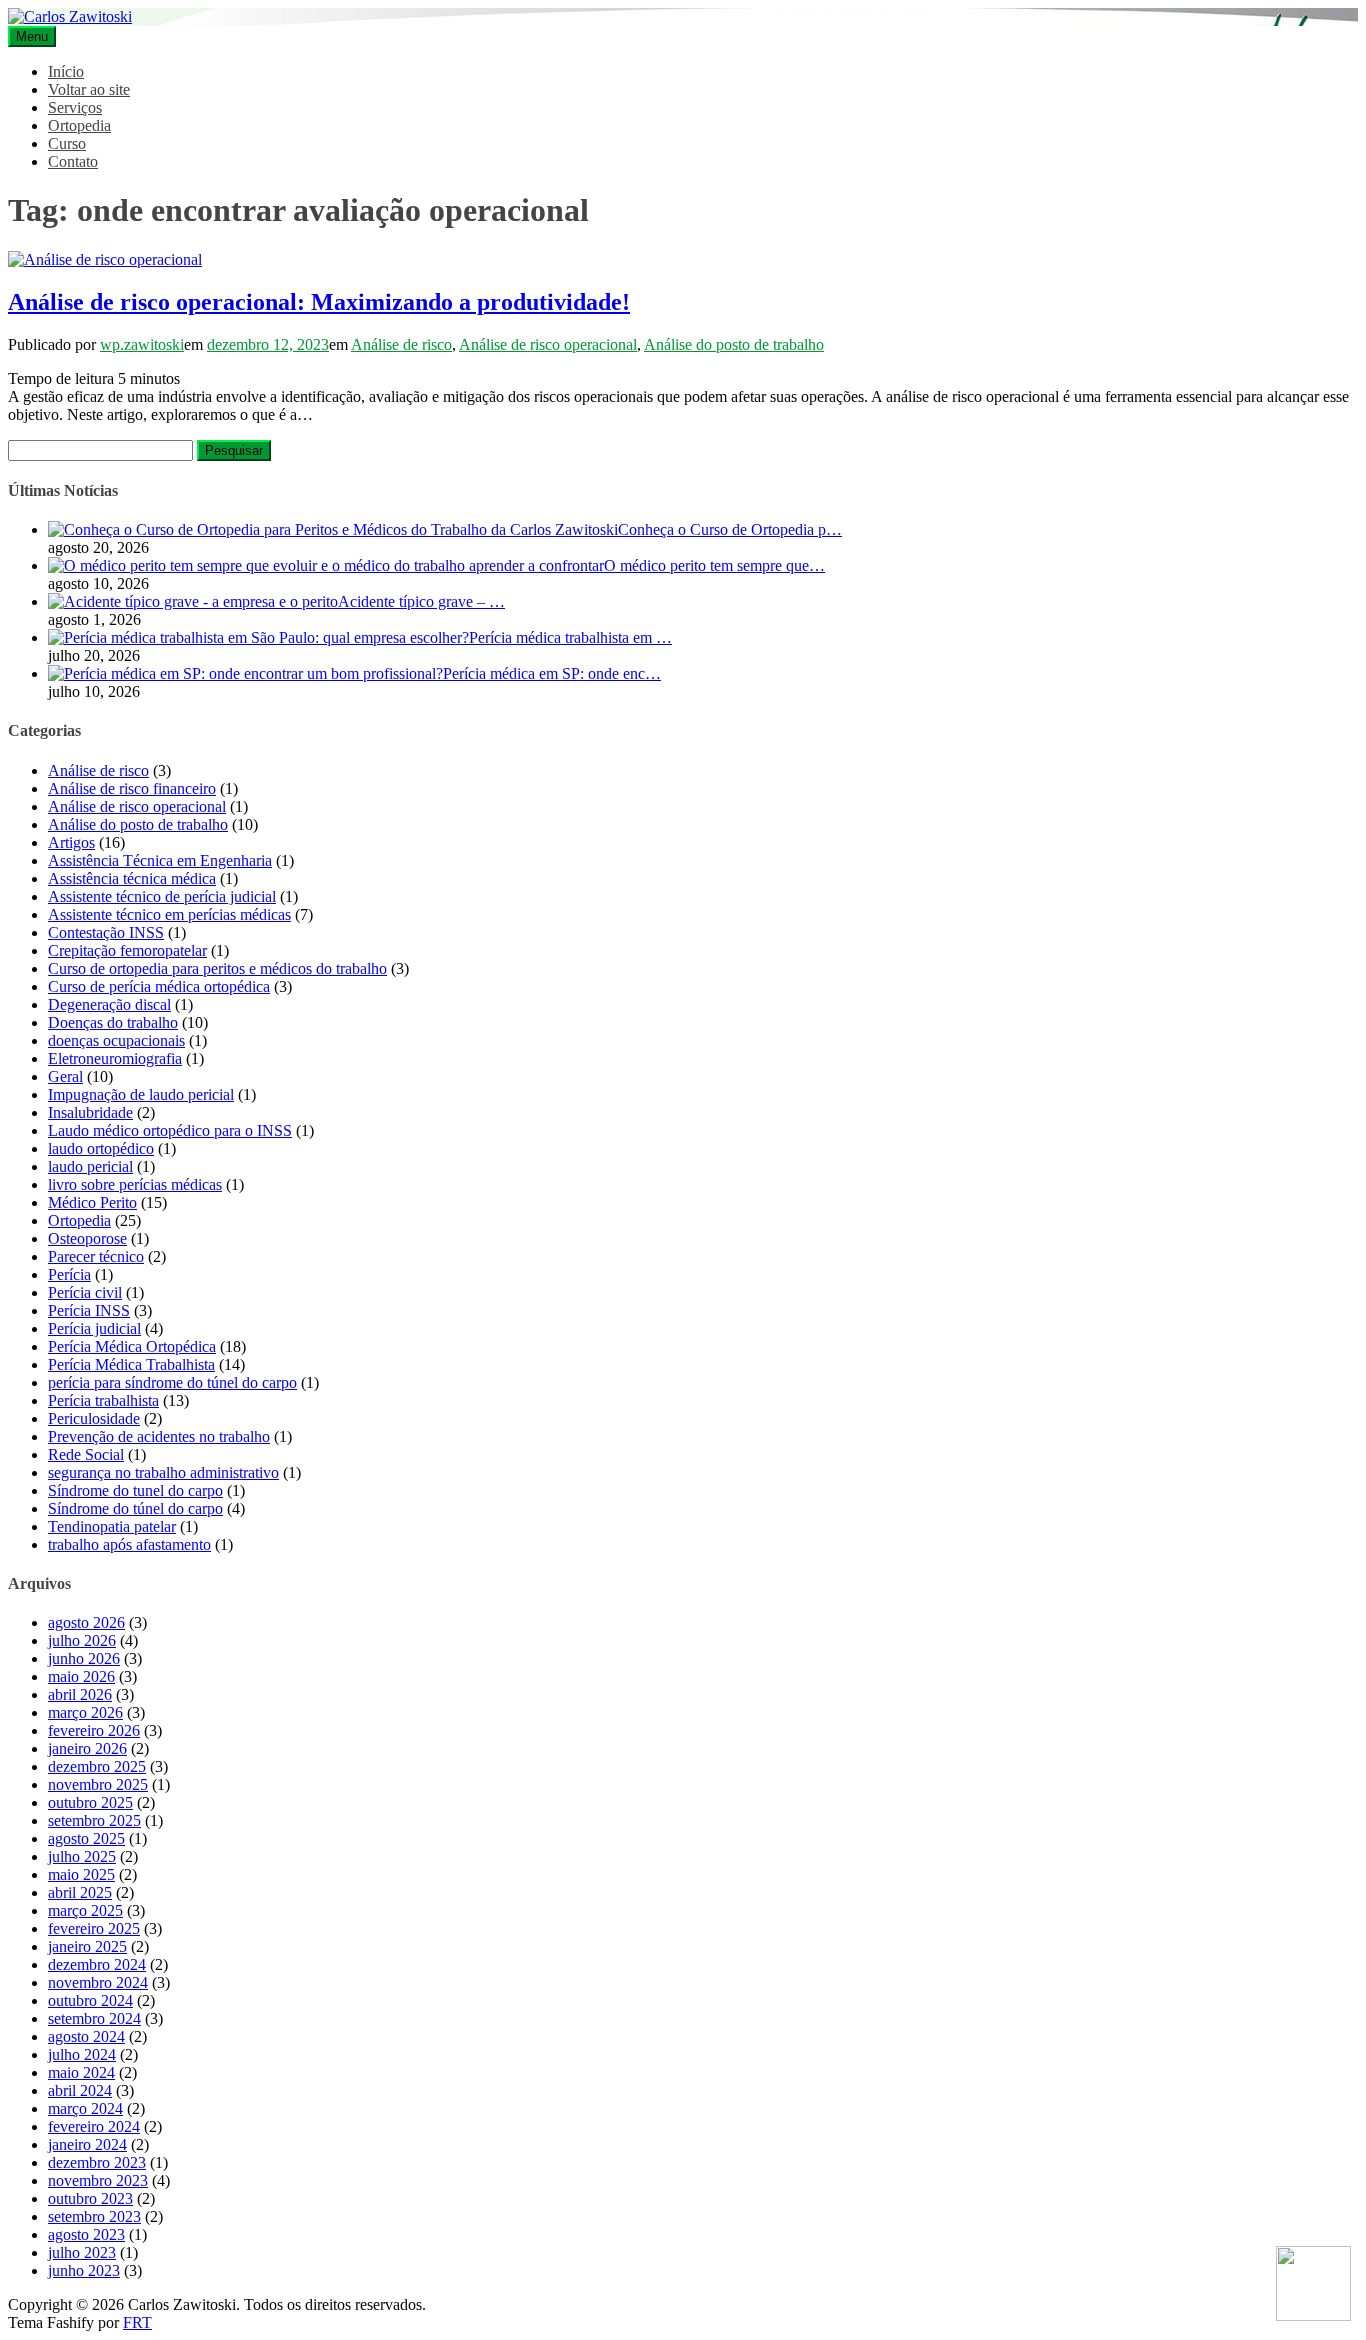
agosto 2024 (86, 2036)
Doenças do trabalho (113, 1022)
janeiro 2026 (87, 1748)
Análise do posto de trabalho (734, 344)
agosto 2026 (86, 1622)
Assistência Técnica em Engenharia (160, 860)
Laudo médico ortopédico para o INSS (170, 1130)
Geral (65, 1076)
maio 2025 (81, 1874)
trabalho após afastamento (129, 1544)
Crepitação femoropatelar (127, 950)
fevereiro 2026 (94, 1730)
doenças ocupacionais (116, 1040)
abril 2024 (80, 2090)
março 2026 (85, 1712)
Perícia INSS (89, 1310)
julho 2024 (82, 2054)
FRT (137, 2322)
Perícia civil (85, 1292)
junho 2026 (84, 1658)
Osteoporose (87, 1238)
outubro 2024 (90, 2000)
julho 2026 (82, 1640)
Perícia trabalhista (103, 1400)
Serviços (75, 107)
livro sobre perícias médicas (135, 1184)
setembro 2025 (94, 1820)
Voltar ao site (89, 89)
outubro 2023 (90, 2198)
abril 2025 (80, 1892)
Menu (32, 36)
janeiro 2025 (87, 1946)
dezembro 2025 (97, 1766)
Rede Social (86, 1454)
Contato (73, 161)
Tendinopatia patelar (112, 1526)
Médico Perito (92, 1202)
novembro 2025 (98, 1784)
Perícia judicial (94, 1328)
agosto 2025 (86, 1838)
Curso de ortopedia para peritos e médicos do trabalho (217, 968)
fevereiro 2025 (94, 1928)
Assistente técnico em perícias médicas (169, 914)
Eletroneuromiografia (115, 1058)
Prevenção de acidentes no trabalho (159, 1436)
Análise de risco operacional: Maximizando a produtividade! (319, 302)
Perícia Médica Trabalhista (131, 1364)
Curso (67, 143)
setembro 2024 (94, 2018)
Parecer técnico (96, 1256)
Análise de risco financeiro (132, 788)
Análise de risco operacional (548, 344)
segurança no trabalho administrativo (163, 1472)
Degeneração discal (109, 1004)
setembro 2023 (94, 2216)
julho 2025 (82, 1856)
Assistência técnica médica (132, 878)
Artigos (71, 842)
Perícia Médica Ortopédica (132, 1346)
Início (66, 71)
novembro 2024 (98, 1982)
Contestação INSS (106, 932)
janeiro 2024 (87, 2144)
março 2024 (85, 2108)
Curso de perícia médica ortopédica (159, 986)
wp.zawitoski (142, 344)
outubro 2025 (90, 1802)
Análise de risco (401, 344)
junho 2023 (84, 2270)
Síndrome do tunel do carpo (135, 1490)
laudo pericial (90, 1166)
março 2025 (85, 1910)
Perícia (69, 1274)
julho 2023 (82, 2252)
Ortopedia (79, 125)
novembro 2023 (98, 2180)
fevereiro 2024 (94, 2126)
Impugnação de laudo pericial (141, 1094)
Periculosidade (94, 1418)
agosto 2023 (86, 2234)
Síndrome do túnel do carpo (135, 1508)
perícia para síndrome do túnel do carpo (172, 1382)
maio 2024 (81, 2072)
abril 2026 (80, 1694)
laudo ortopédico (101, 1148)
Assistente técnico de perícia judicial (162, 896)
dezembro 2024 (97, 1964)
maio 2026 (81, 1676)
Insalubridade (90, 1112)
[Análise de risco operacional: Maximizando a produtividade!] (105, 259)
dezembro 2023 (97, 2162)
